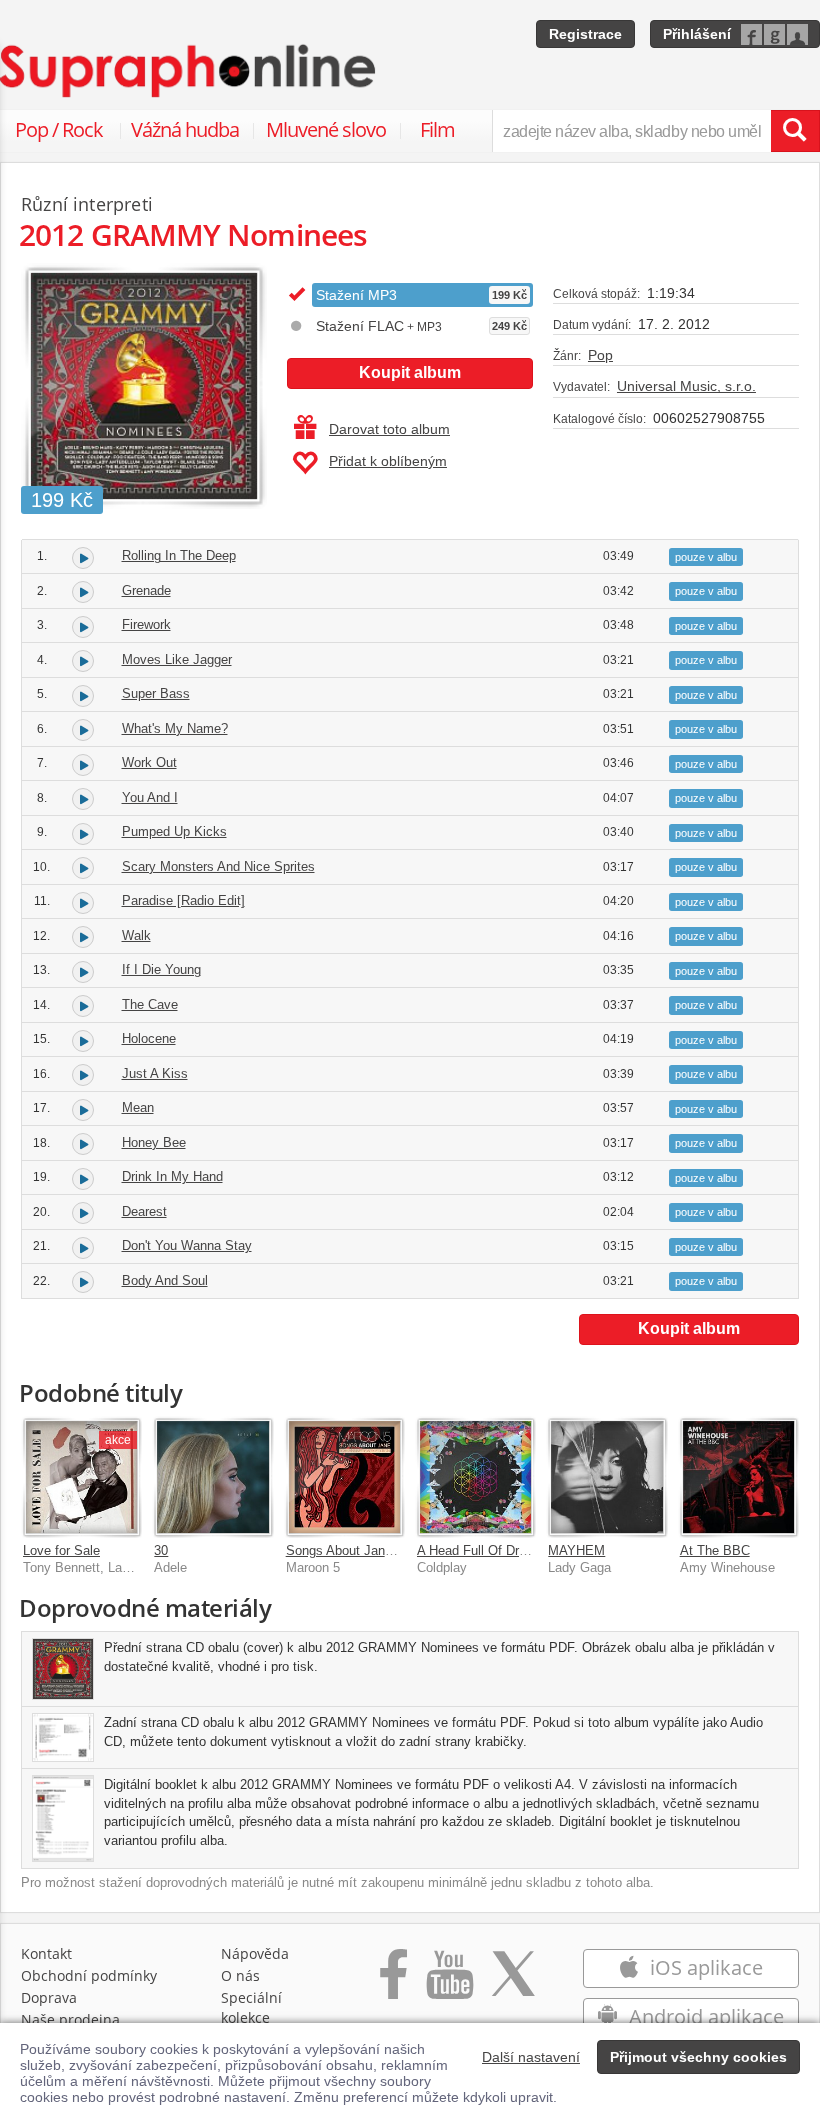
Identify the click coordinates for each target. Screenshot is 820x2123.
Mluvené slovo (326, 129)
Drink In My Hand (172, 1176)
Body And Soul (165, 1280)
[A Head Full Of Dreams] (475, 1476)
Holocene (149, 1038)
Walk (136, 935)
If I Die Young (161, 969)
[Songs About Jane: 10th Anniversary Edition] (344, 1476)
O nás (240, 1975)
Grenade (146, 590)
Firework (146, 624)
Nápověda (255, 1953)
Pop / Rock (59, 129)
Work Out (149, 762)
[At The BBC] (738, 1476)
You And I (150, 797)
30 (161, 1550)
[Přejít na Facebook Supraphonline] (393, 1984)
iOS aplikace (704, 1967)
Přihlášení (697, 34)
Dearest (144, 1211)
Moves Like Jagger (177, 659)
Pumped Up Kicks (174, 831)
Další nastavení (531, 2057)
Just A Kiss (155, 1073)
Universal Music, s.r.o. (686, 386)
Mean (138, 1107)
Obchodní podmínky (89, 1975)
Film (437, 129)
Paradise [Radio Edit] (183, 900)
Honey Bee (154, 1142)
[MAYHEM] (606, 1476)
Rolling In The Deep (179, 555)
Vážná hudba (185, 129)
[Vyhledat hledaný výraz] (795, 131)
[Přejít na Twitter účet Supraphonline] (513, 1984)
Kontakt (46, 1953)
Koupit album (410, 372)
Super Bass (156, 693)
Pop (600, 355)
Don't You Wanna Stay (187, 1245)
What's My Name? (175, 728)
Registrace (585, 34)
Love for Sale (61, 1550)
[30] (212, 1476)
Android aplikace (704, 2016)
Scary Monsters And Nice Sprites (218, 866)
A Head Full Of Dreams (484, 1550)
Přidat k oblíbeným (388, 461)
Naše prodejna (70, 2019)
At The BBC (715, 1550)
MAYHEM (576, 1550)
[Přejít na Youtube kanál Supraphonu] (449, 1984)
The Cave (150, 1004)
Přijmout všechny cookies (698, 2057)
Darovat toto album (389, 429)
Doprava (49, 1997)
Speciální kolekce (251, 2007)
